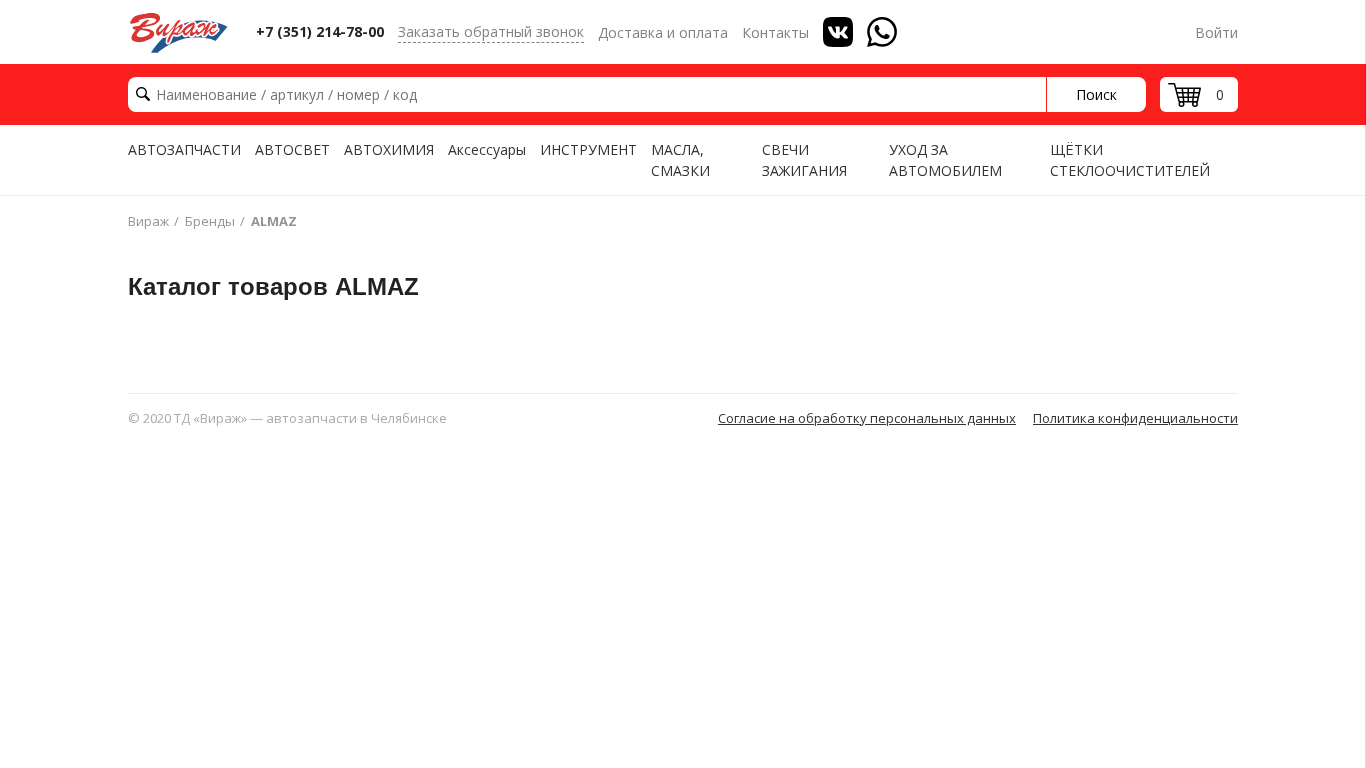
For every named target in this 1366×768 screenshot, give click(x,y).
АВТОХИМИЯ (389, 149)
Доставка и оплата (663, 32)
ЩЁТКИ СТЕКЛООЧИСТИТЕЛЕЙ (1130, 160)
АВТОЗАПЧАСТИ (184, 149)
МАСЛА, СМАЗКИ (680, 160)
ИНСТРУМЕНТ (588, 149)
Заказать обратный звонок (491, 31)
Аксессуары (487, 149)
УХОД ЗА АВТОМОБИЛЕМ (945, 160)
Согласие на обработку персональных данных (867, 418)
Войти (1216, 32)
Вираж (148, 221)
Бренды (210, 221)
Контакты (775, 32)
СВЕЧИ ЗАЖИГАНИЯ (804, 160)
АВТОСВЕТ (292, 149)
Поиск (1096, 94)
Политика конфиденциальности (1135, 418)
